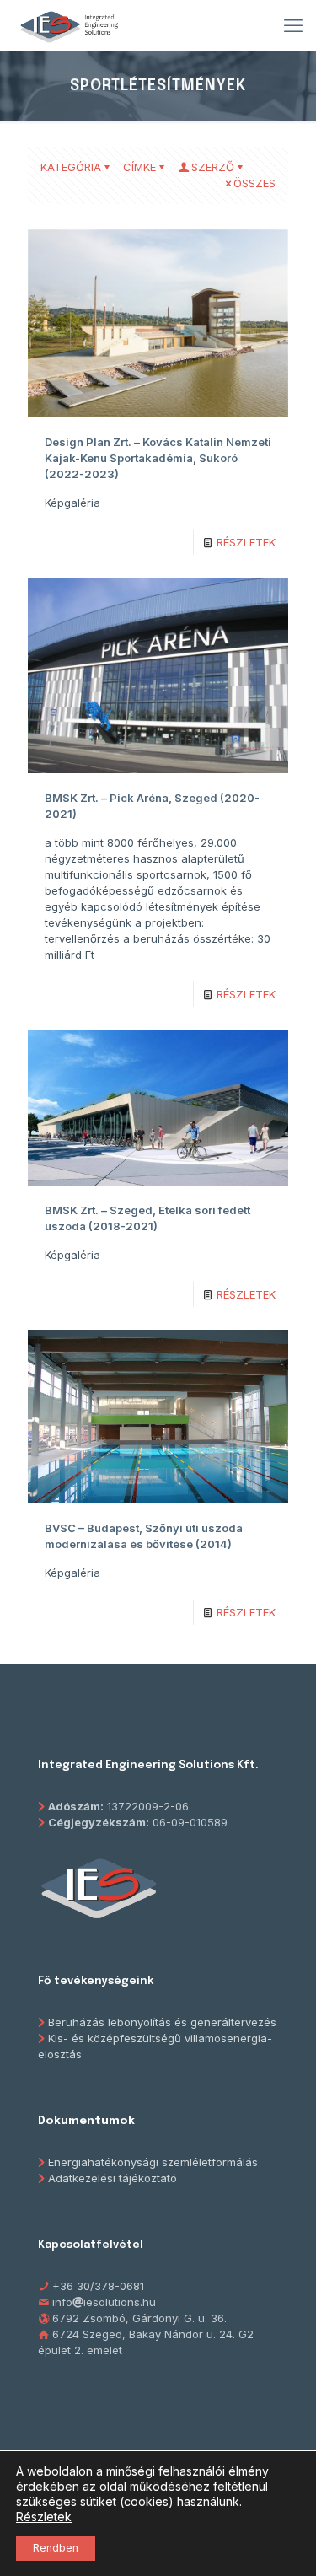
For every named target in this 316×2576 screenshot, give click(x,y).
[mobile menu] (293, 25)
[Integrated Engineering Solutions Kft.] (69, 25)
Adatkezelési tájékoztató (112, 2178)
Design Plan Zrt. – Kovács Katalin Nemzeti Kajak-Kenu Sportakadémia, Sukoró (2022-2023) (158, 458)
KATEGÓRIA (71, 167)
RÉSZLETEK (246, 542)
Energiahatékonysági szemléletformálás (153, 2162)
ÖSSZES (254, 183)
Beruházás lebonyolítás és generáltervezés (162, 2022)
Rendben (56, 2548)
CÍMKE (139, 167)
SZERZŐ (213, 167)
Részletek (44, 2517)
